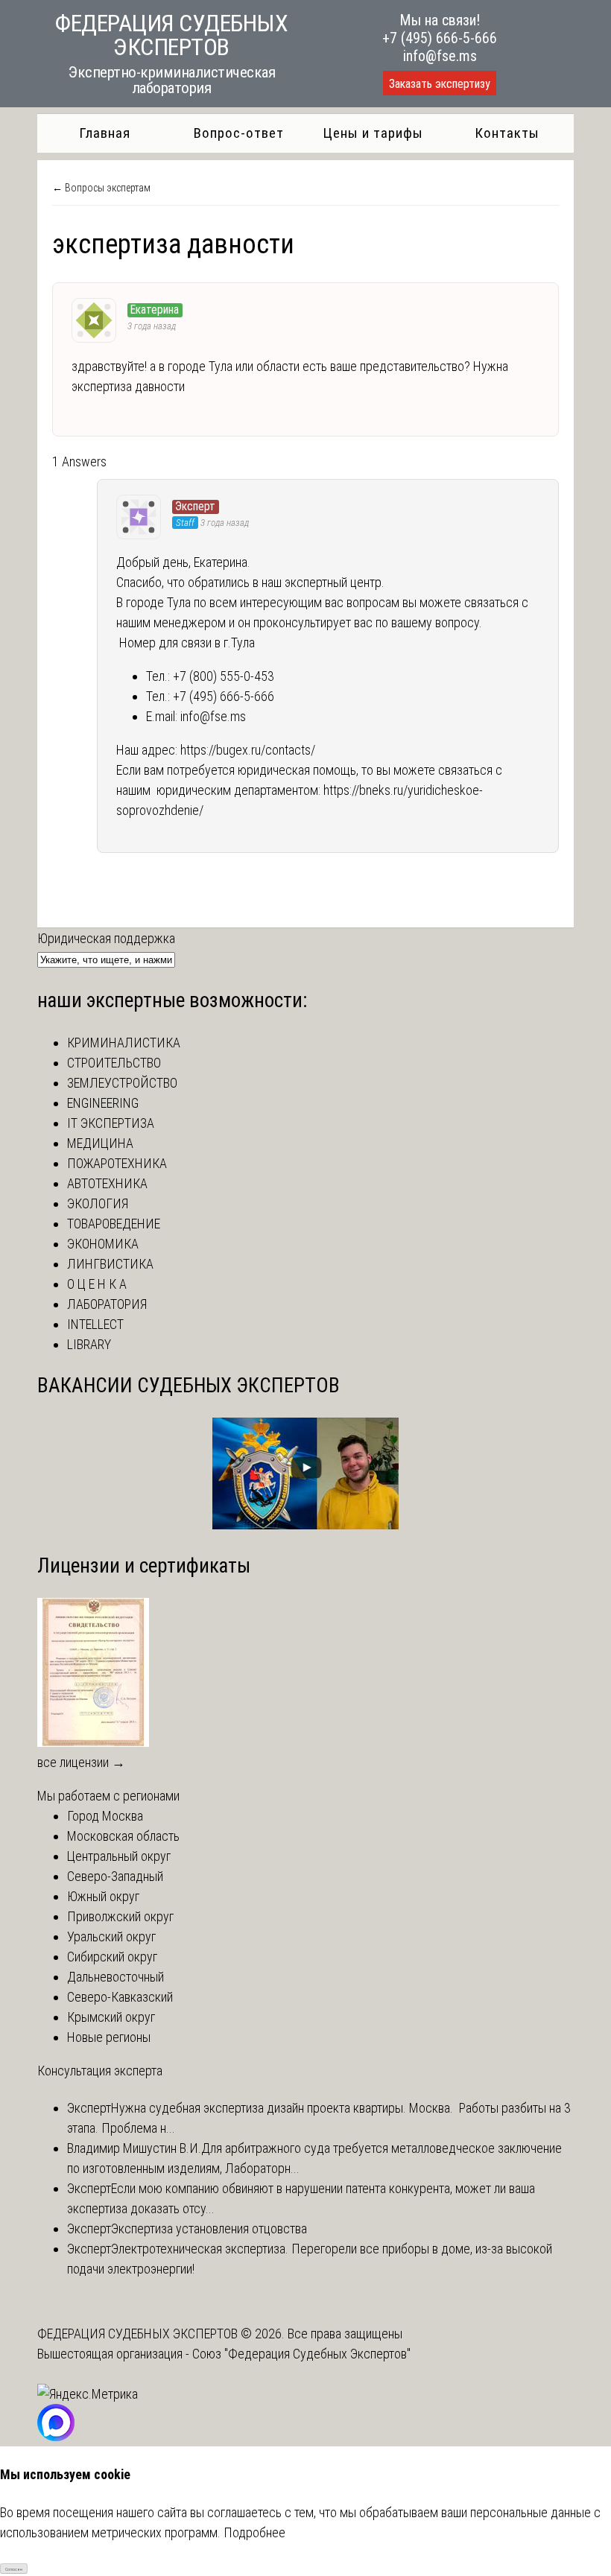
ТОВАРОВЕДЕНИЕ (114, 1224)
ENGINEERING (103, 1103)
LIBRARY (89, 1344)
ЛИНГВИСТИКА (110, 1264)
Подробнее (254, 2532)
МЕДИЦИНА (100, 1143)
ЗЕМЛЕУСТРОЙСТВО (122, 1083)
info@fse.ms (440, 56)
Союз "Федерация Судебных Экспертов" (301, 2354)
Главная (105, 133)
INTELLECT (95, 1324)
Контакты (507, 133)
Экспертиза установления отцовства (209, 2228)
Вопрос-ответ (239, 133)
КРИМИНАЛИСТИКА (124, 1043)
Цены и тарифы (373, 133)
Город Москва (105, 1816)
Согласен (14, 2569)
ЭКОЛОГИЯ (98, 1203)
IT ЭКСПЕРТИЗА (111, 1123)
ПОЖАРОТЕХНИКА (117, 1163)
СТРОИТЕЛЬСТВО (114, 1063)
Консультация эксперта (100, 2071)
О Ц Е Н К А (97, 1284)
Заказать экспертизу (440, 84)
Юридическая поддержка (106, 938)
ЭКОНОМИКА (103, 1244)
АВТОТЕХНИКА (107, 1183)
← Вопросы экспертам (101, 188)
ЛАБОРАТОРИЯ (107, 1304)
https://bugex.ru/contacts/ (248, 750)
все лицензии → (81, 1762)
